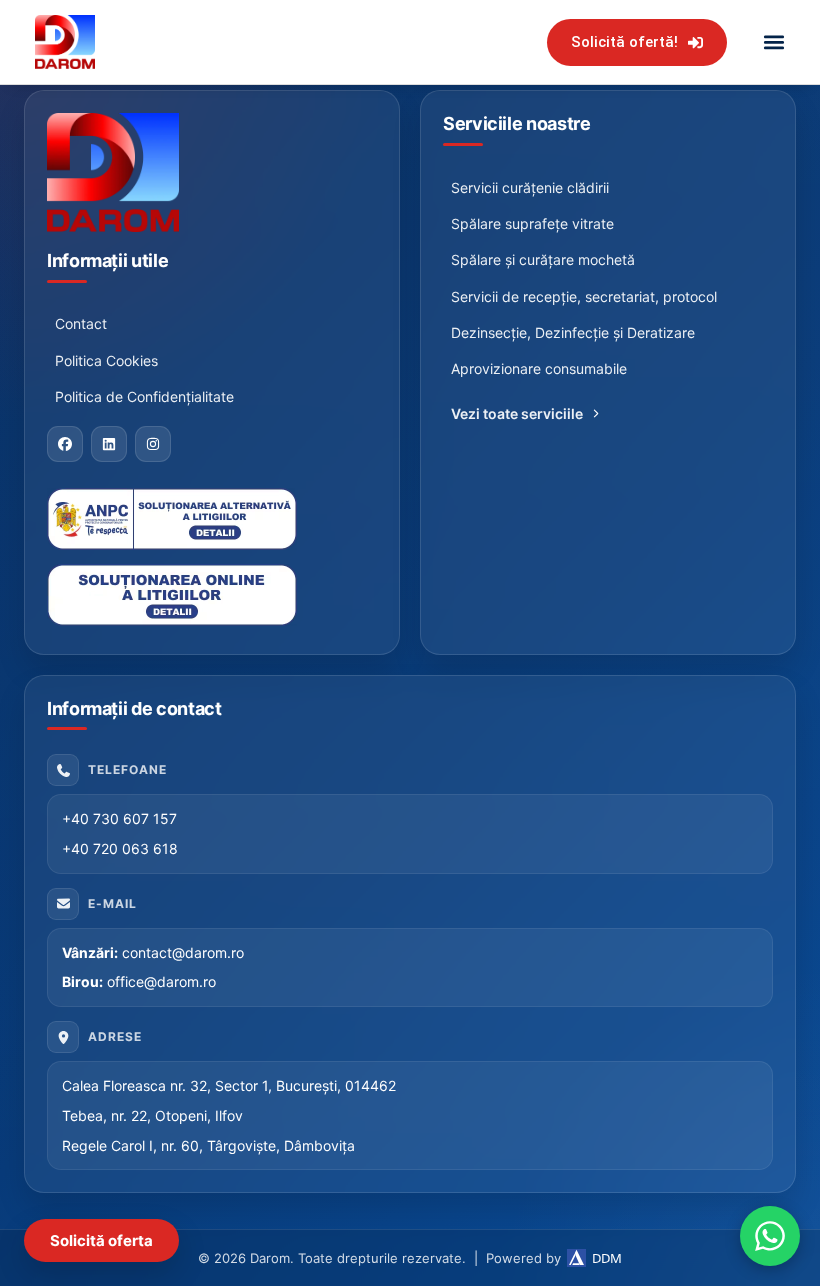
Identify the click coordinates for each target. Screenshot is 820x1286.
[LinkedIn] (109, 444)
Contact (81, 323)
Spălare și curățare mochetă (543, 259)
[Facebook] (65, 444)
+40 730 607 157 (119, 818)
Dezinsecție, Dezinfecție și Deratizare (573, 332)
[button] (773, 42)
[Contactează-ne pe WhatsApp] (770, 1236)
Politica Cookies (106, 360)
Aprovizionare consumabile (539, 368)
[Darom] (212, 172)
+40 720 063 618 (120, 848)
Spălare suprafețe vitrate (532, 223)
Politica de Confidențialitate (144, 396)
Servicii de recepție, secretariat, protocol (584, 296)
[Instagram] (153, 444)
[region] (260, 1093)
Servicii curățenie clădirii (530, 187)
